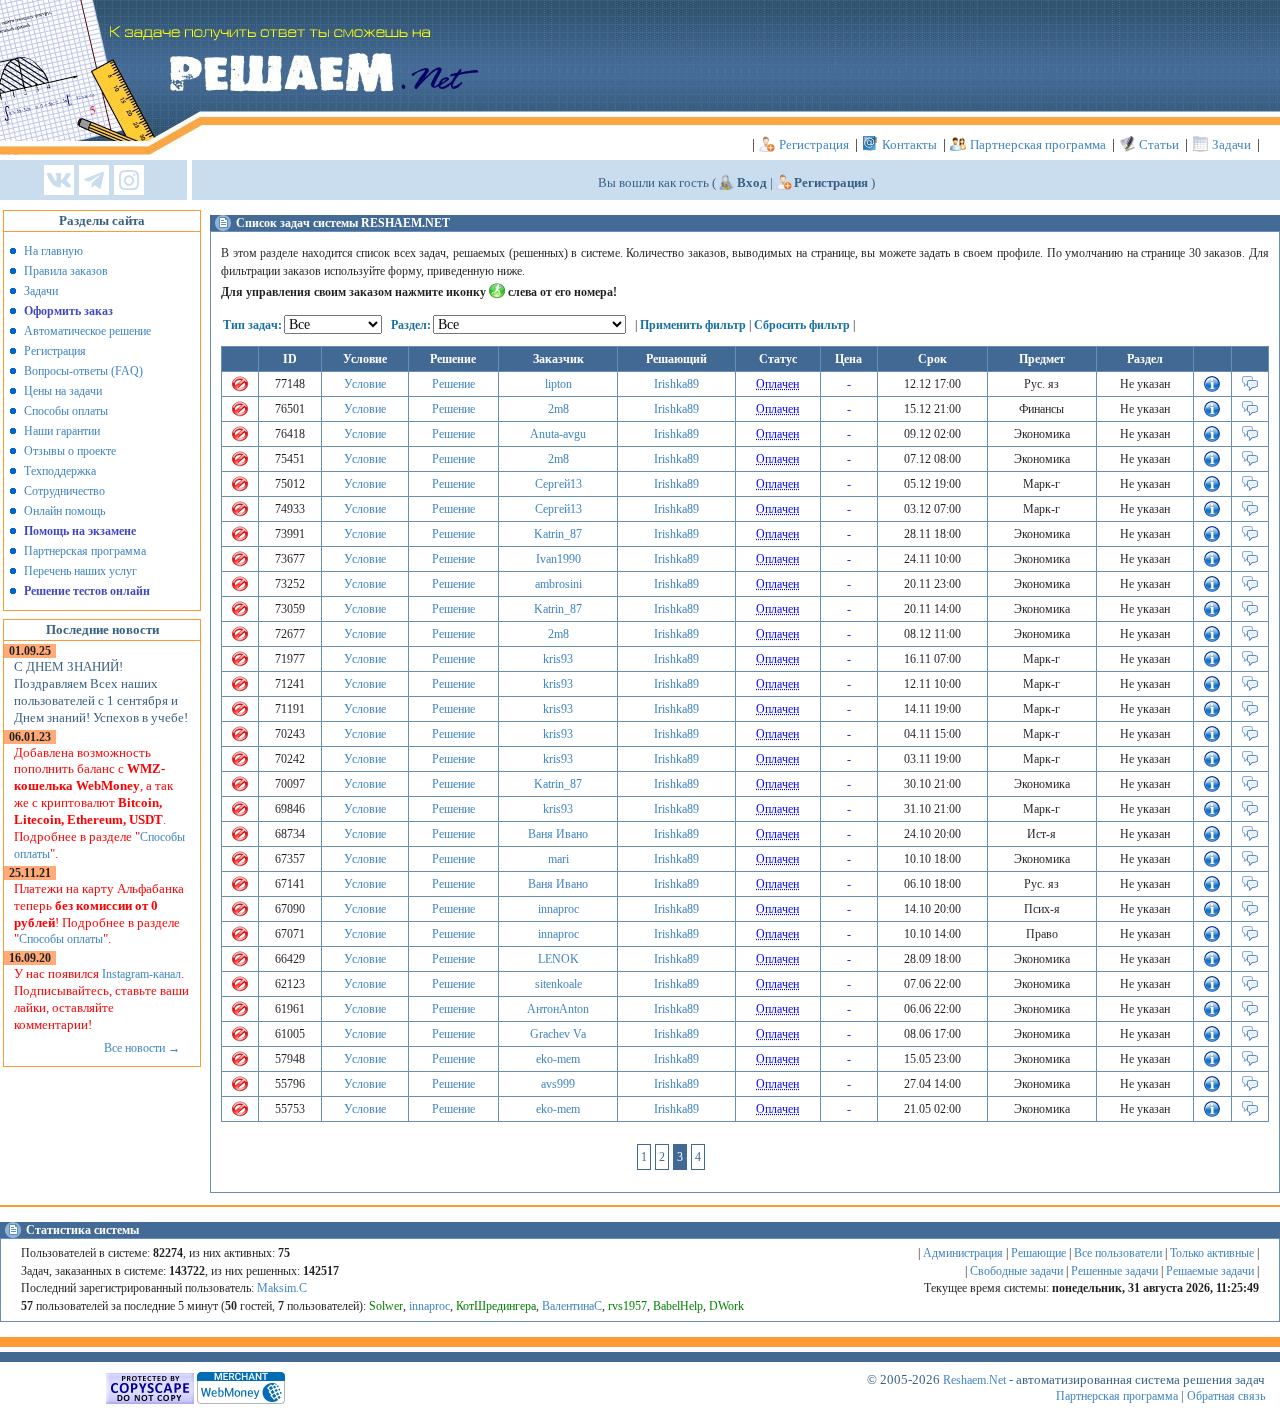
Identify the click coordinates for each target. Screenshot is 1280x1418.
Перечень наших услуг (80, 571)
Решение (453, 384)
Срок (932, 359)
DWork (726, 1306)
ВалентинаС (572, 1306)
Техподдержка (60, 471)
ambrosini (558, 584)
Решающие (1038, 1253)
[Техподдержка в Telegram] (94, 181)
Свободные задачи (1016, 1271)
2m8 (558, 409)
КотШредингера (496, 1306)
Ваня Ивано (558, 834)
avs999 (558, 1084)
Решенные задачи (1114, 1271)
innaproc (558, 909)
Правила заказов (66, 271)
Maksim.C (282, 1288)
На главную (53, 251)
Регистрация (814, 144)
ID (290, 359)
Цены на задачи (63, 391)
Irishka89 (676, 384)
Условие (365, 384)
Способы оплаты (66, 411)
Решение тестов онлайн (87, 591)
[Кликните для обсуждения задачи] (1250, 388)
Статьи (1159, 144)
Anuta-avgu (558, 434)
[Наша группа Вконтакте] (59, 181)
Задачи (1231, 144)
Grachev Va (558, 1034)
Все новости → (142, 1048)
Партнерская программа (1038, 144)
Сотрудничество (64, 491)
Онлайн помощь (64, 511)
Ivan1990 (558, 559)
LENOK (558, 959)
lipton (558, 384)
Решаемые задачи (1210, 1271)
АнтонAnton (558, 1009)
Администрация (963, 1253)
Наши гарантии (62, 431)
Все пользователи (1118, 1253)
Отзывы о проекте (70, 451)
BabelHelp (678, 1306)
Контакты (909, 144)
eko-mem (558, 1059)
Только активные (1212, 1253)
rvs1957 (627, 1306)
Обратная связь (1226, 1396)
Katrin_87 (558, 534)
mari (558, 859)
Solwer (386, 1306)
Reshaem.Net (974, 1380)
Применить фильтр (693, 325)
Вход (752, 182)
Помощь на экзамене (80, 531)
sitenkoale (558, 984)
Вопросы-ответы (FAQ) (83, 371)
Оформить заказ (68, 311)
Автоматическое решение (87, 331)
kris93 (558, 659)
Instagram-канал (141, 974)
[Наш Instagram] (129, 181)
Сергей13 (558, 484)
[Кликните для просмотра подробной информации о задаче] (1212, 388)
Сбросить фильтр (802, 325)
